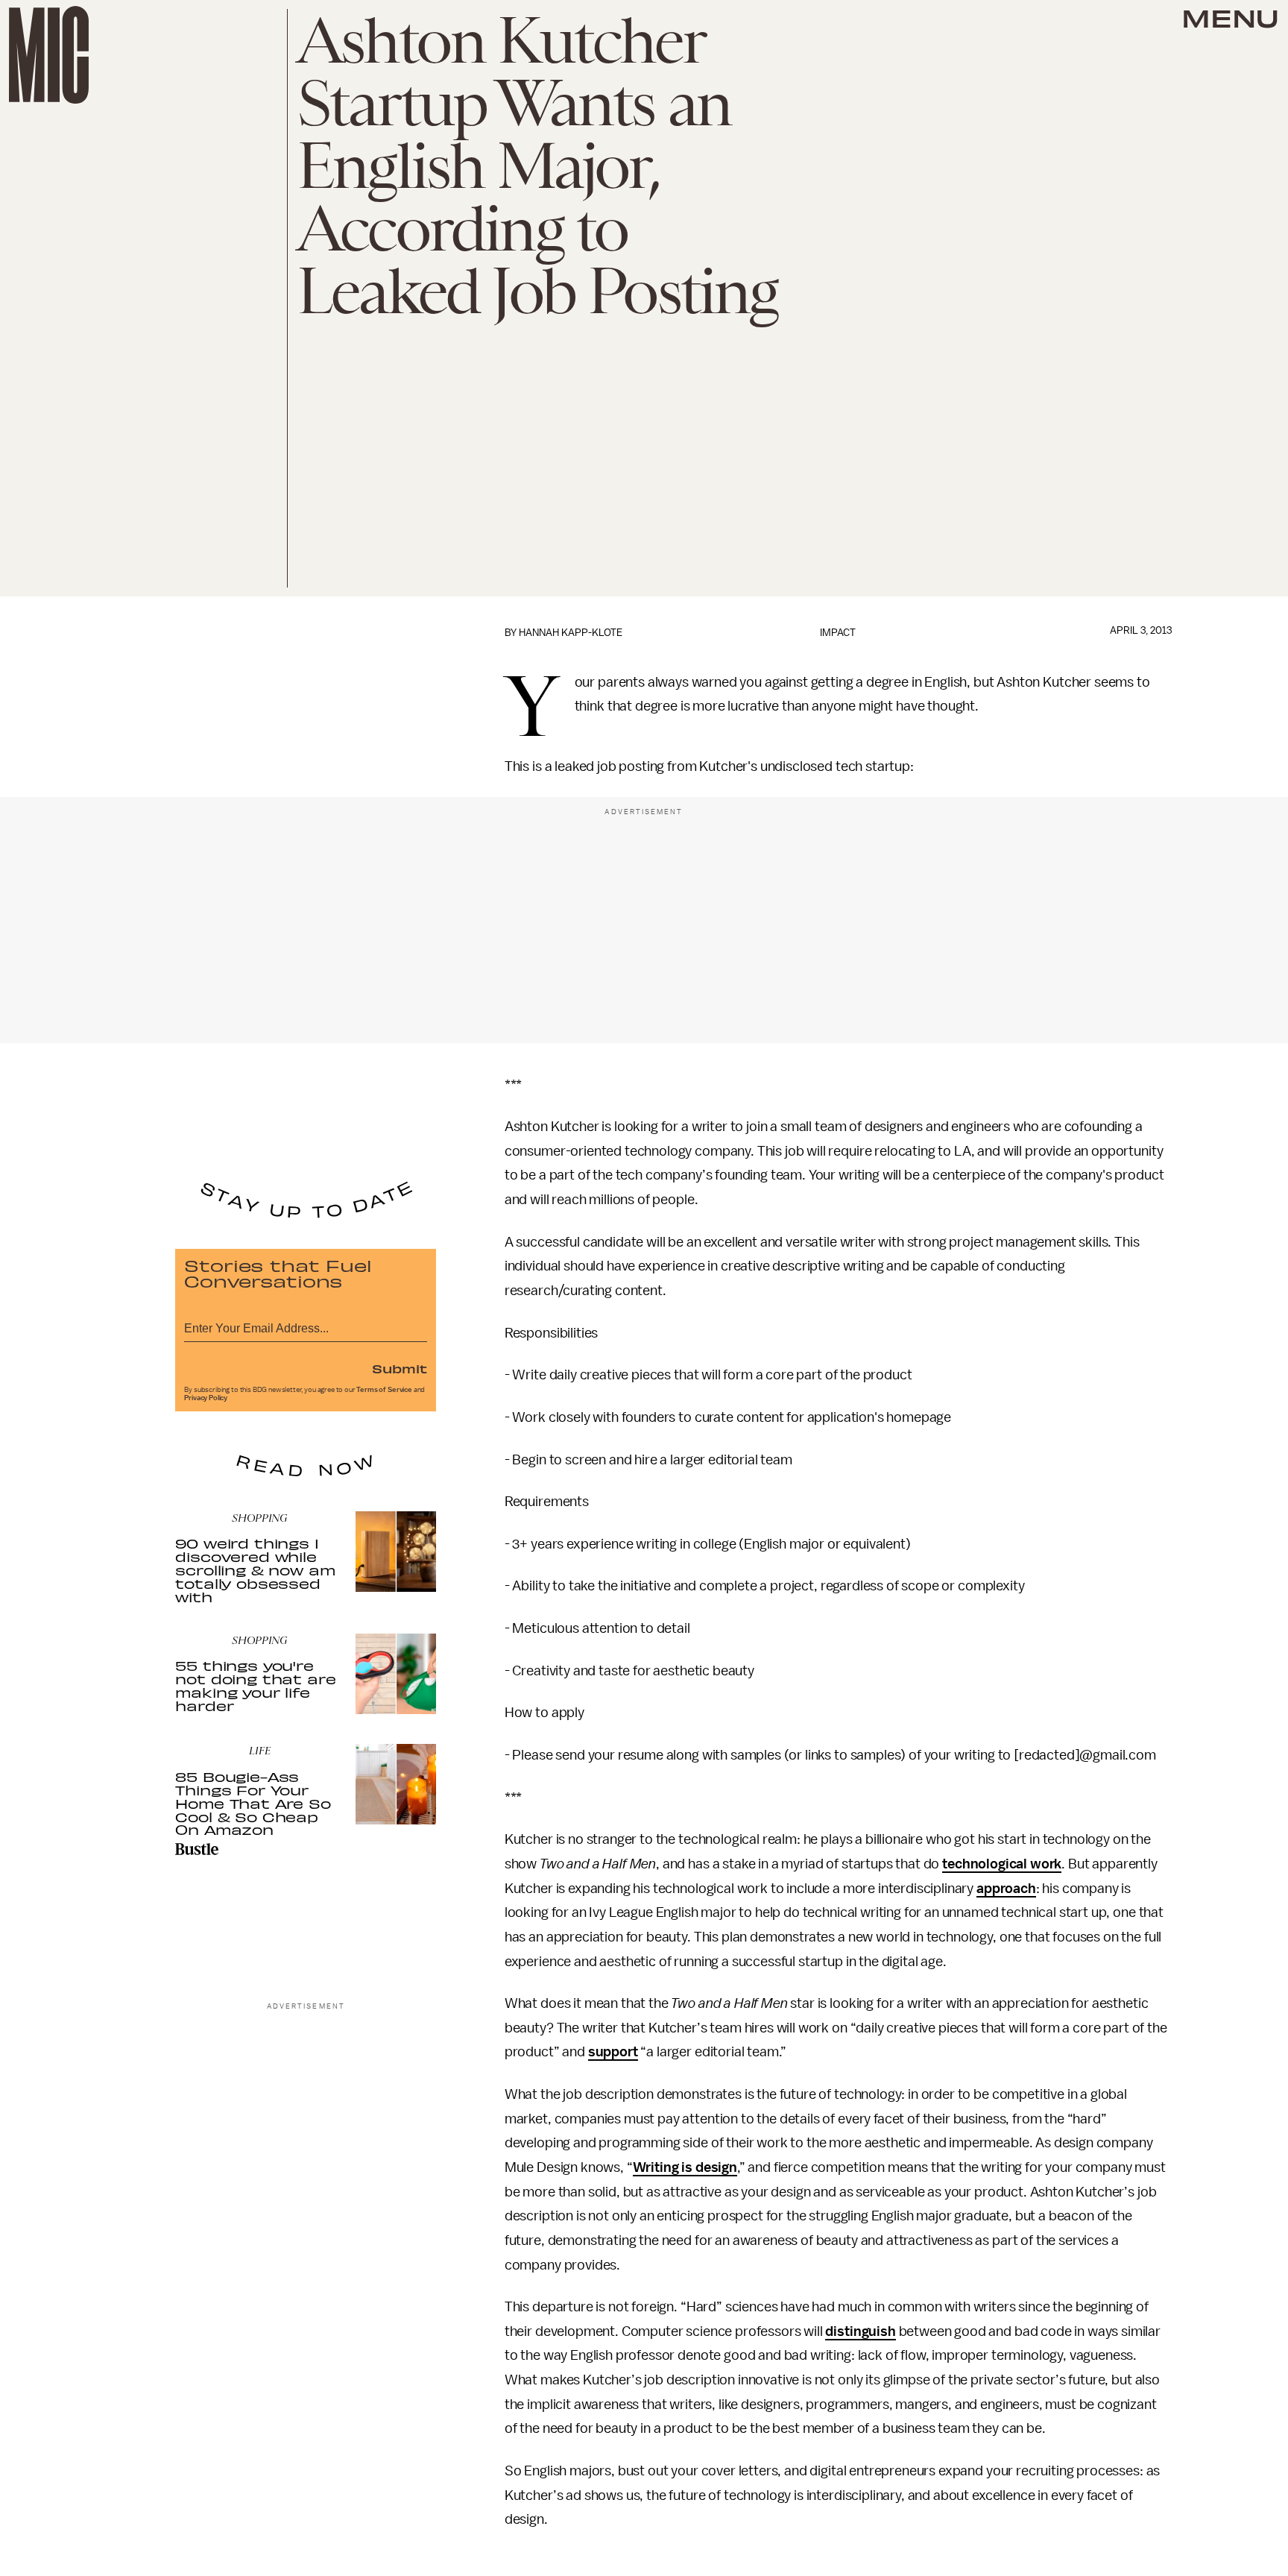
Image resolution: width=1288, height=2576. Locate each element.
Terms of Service (384, 1390)
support (613, 2052)
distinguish (860, 2331)
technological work (1002, 1864)
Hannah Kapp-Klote (571, 633)
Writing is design (685, 2167)
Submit (400, 1368)
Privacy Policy (206, 1398)
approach (1006, 1889)
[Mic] (49, 55)
